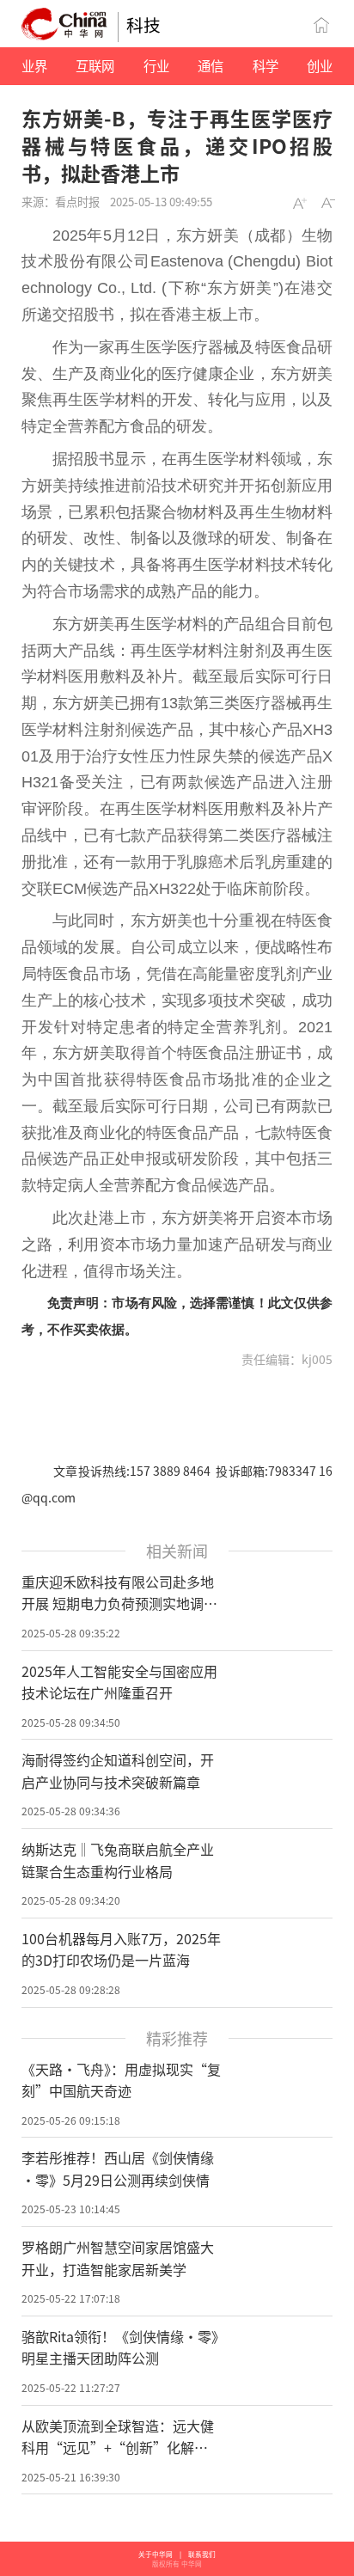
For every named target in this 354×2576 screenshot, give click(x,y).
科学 (265, 65)
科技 (143, 24)
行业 (156, 65)
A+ (299, 202)
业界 (34, 65)
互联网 (95, 65)
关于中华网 (156, 2554)
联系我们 (202, 2554)
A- (328, 202)
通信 (211, 65)
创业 (320, 65)
